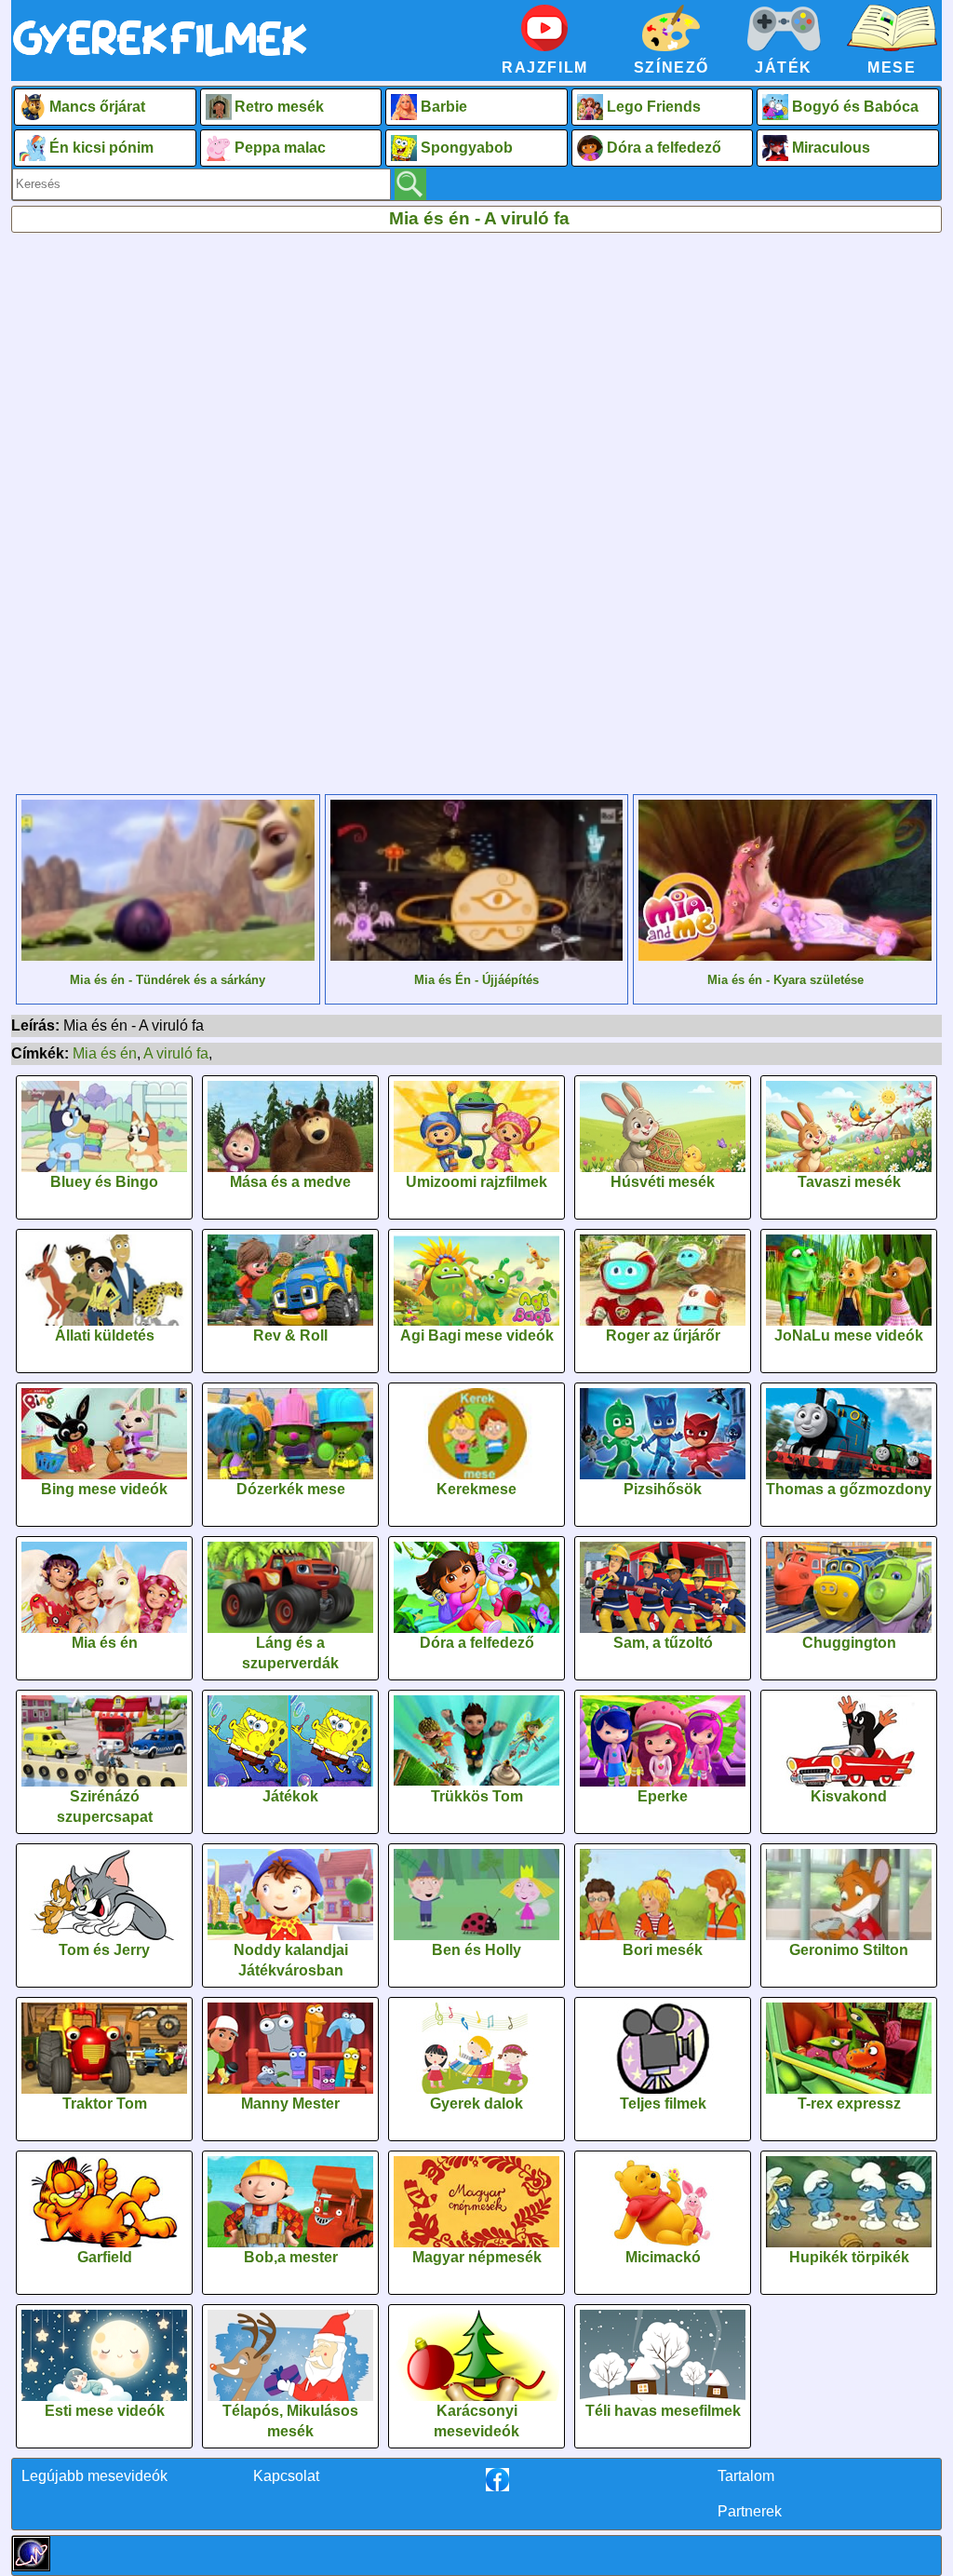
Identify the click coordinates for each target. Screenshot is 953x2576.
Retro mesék (279, 107)
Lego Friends (654, 107)
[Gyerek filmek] (160, 57)
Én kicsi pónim (101, 148)
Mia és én (105, 1053)
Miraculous (831, 148)
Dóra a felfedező (664, 148)
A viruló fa (176, 1053)
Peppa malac (280, 148)
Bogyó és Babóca (855, 107)
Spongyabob (467, 148)
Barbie (444, 107)
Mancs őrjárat (97, 107)
